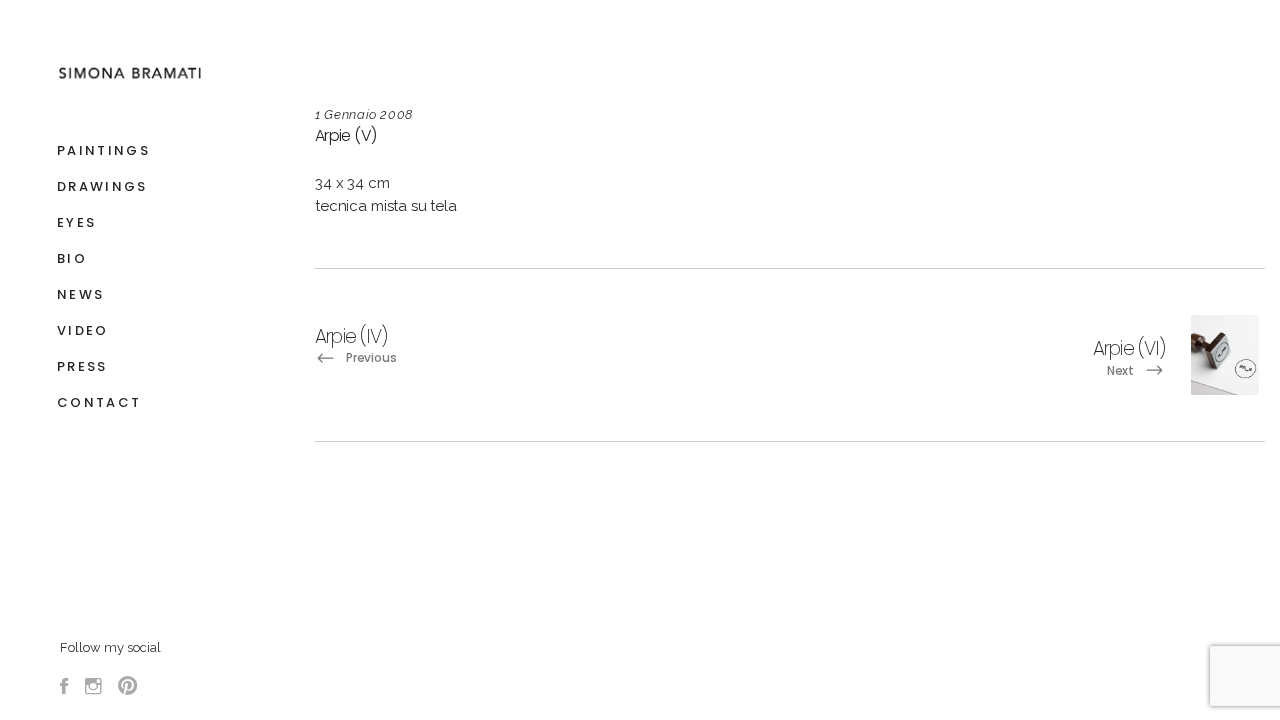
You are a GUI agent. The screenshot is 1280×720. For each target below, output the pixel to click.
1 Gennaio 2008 (364, 114)
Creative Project (1070, 508)
